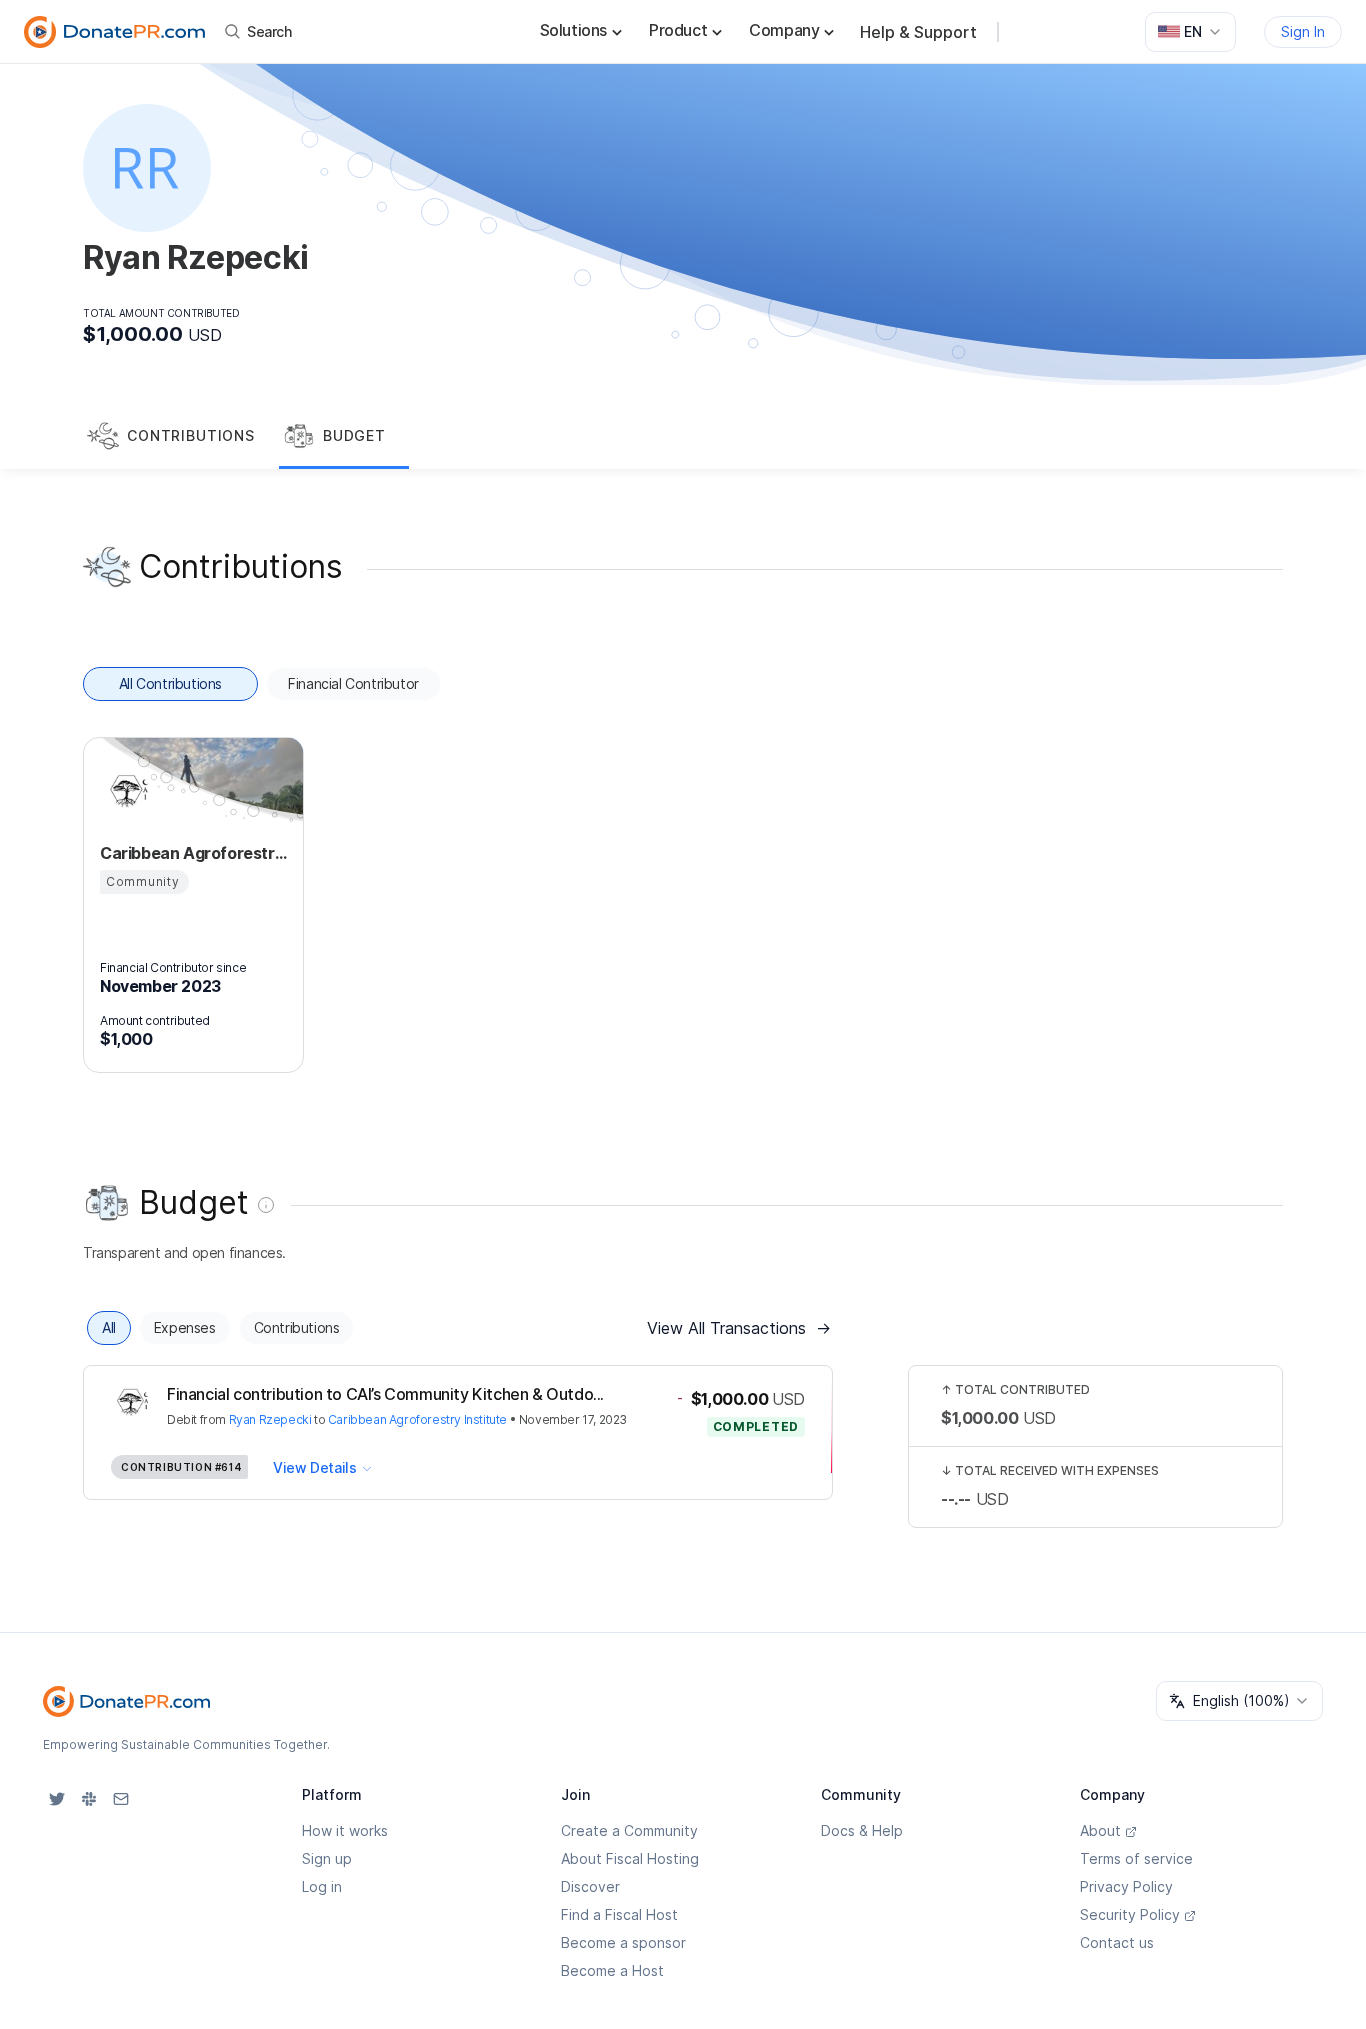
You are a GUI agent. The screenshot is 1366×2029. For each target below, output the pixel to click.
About (1100, 1830)
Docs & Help (862, 1830)
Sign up (327, 1858)
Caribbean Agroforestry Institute (417, 1419)
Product (678, 30)
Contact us (1117, 1942)
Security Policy (1130, 1914)
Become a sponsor (623, 1942)
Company (784, 30)
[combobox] (1190, 32)
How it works (345, 1830)
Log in (322, 1886)
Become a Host (612, 1970)
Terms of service (1136, 1858)
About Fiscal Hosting (630, 1858)
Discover (590, 1886)
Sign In (1303, 31)
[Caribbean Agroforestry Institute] (124, 791)
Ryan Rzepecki (270, 1419)
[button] (181, 437)
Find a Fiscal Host (619, 1914)
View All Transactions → (739, 1328)
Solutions (573, 30)
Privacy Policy (1126, 1886)
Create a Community (629, 1830)
